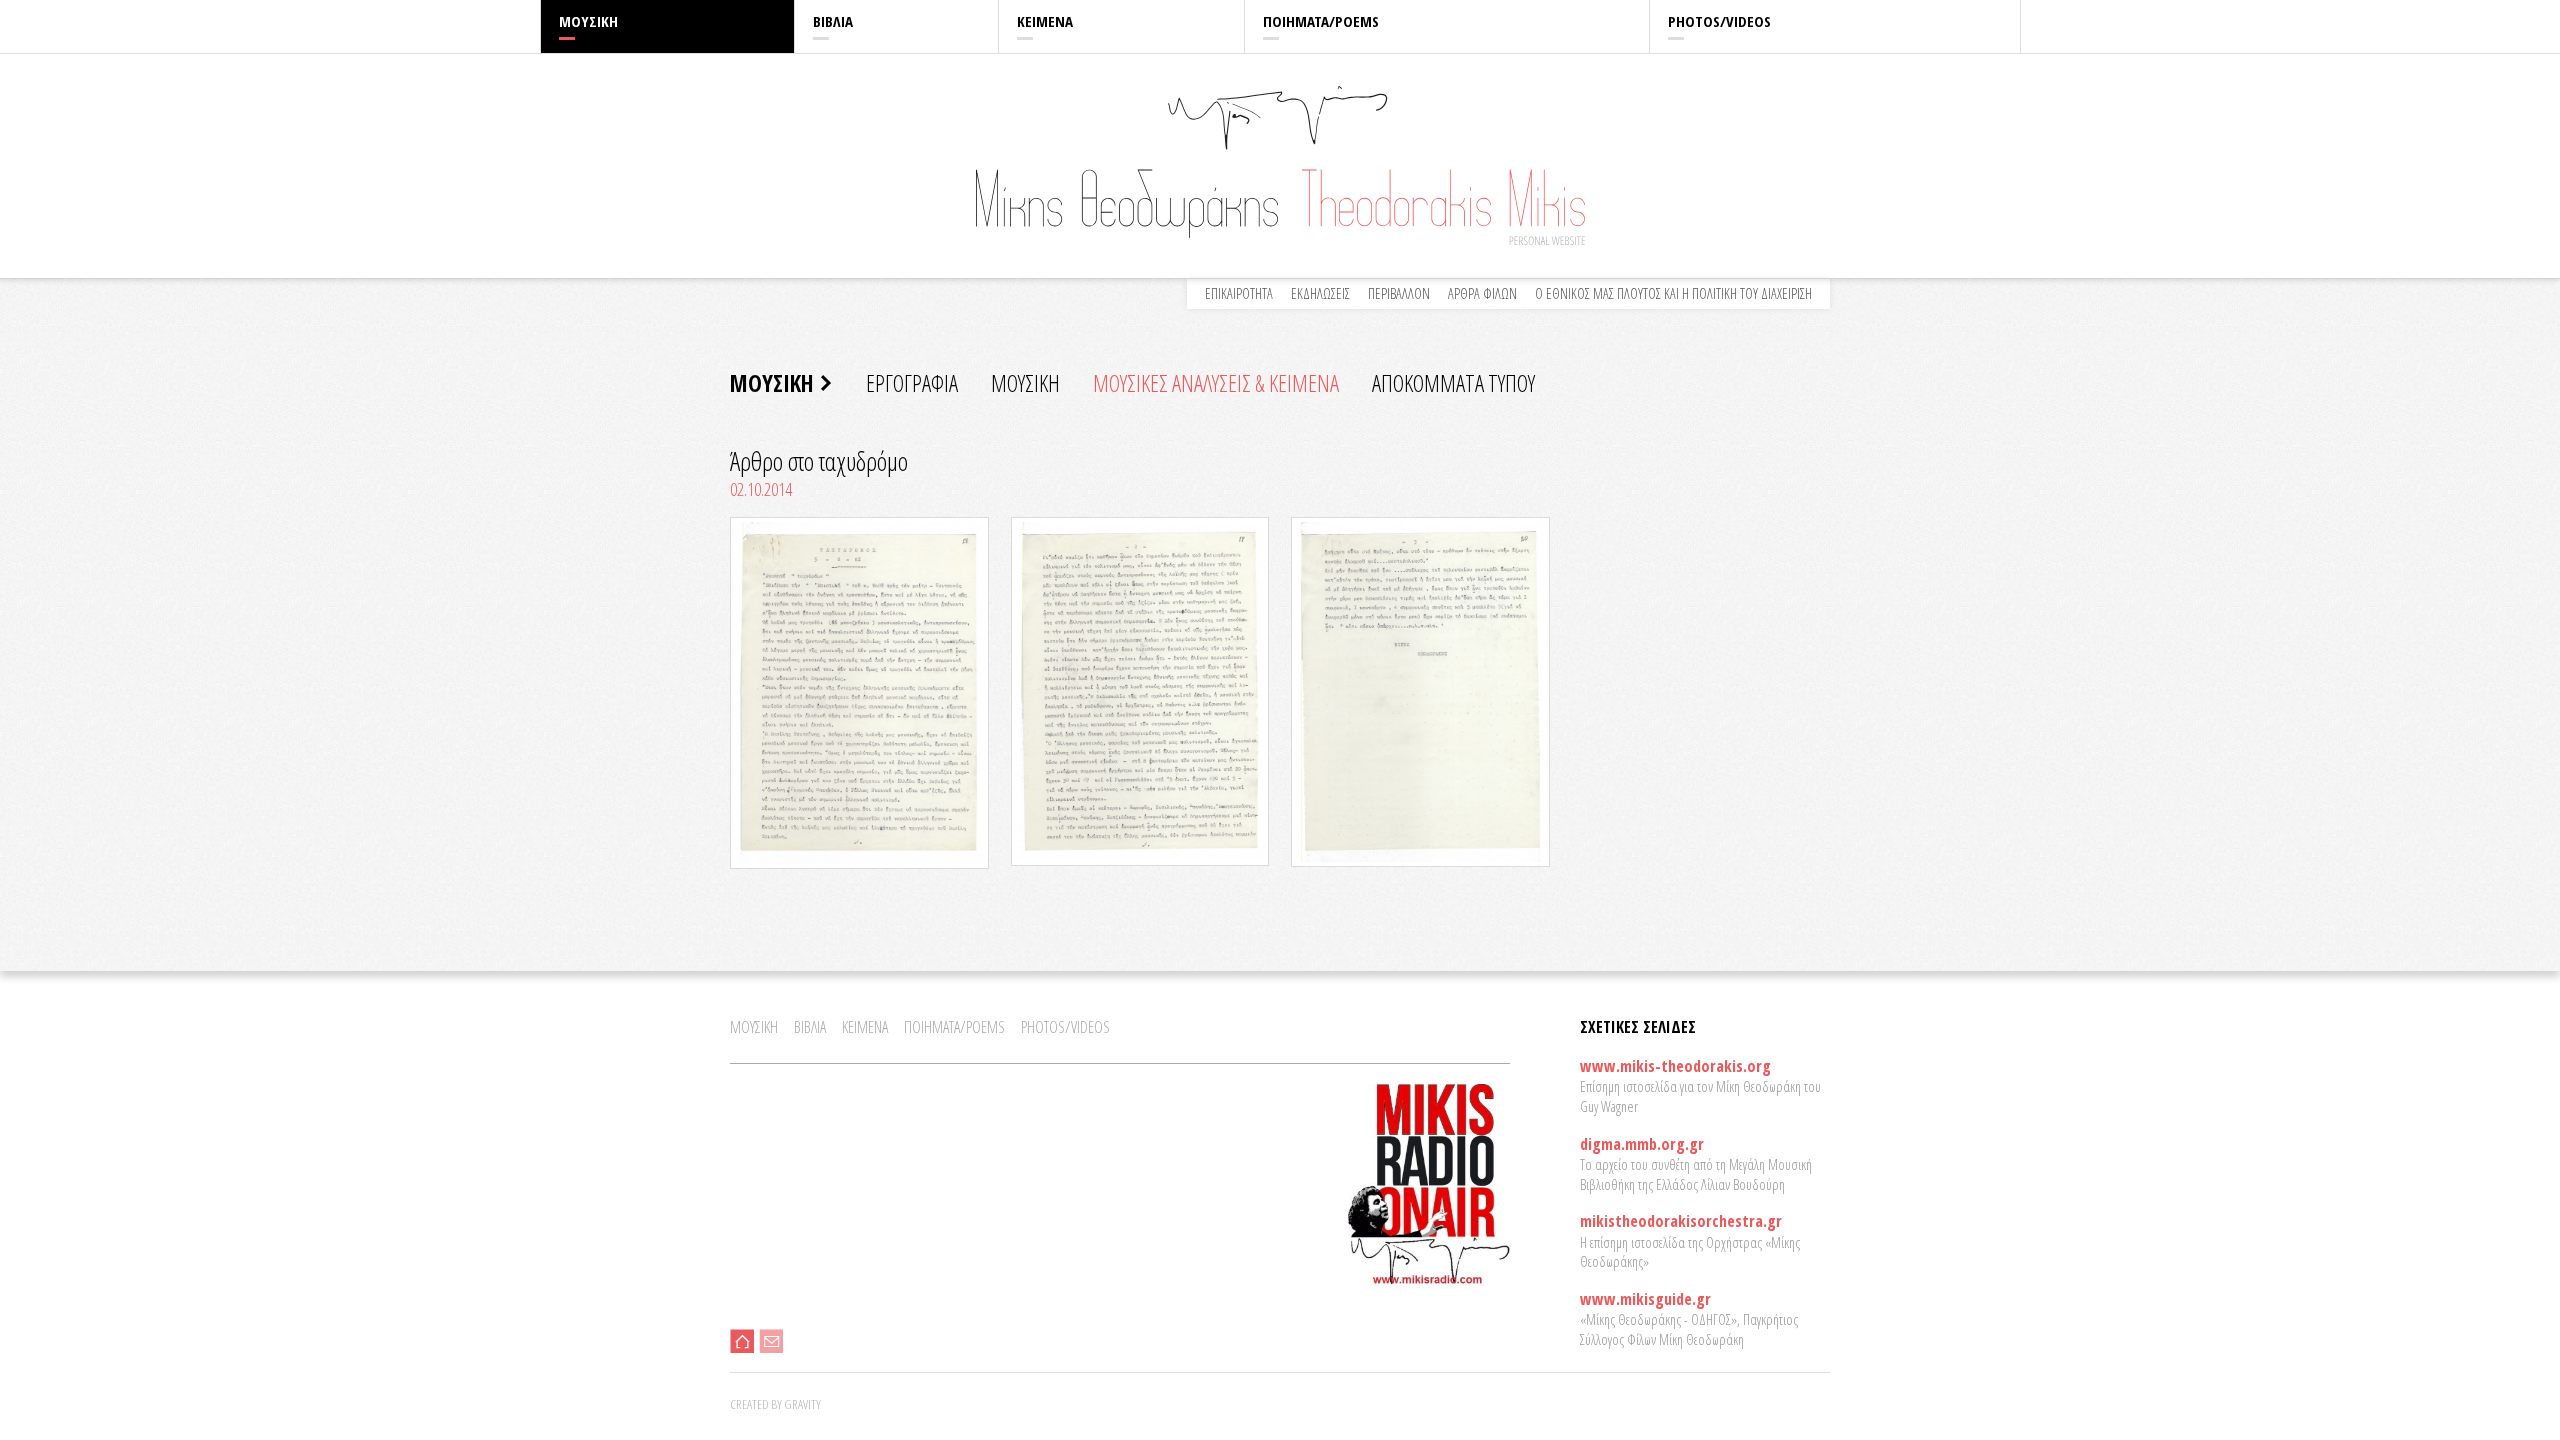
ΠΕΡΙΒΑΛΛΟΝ (1399, 293)
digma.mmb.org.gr (1642, 1144)
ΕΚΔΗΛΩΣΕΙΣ (1320, 293)
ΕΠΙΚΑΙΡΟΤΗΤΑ (1239, 293)
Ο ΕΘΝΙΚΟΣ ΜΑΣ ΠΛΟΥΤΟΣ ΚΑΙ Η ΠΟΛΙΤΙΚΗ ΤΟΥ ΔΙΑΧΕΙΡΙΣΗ (1673, 293)
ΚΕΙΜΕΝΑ (1045, 21)
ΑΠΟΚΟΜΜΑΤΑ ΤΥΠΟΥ (1453, 383)
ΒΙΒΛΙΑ (833, 21)
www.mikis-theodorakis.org (1675, 1066)
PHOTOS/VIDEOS (1719, 21)
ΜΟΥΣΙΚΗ (588, 21)
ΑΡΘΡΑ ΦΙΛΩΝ (1482, 293)
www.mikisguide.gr (1645, 1299)
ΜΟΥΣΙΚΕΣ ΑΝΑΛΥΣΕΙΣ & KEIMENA (1216, 383)
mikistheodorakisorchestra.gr (1681, 1221)
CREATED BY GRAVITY (775, 1404)
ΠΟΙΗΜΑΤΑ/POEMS (1321, 21)
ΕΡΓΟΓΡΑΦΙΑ (912, 383)
